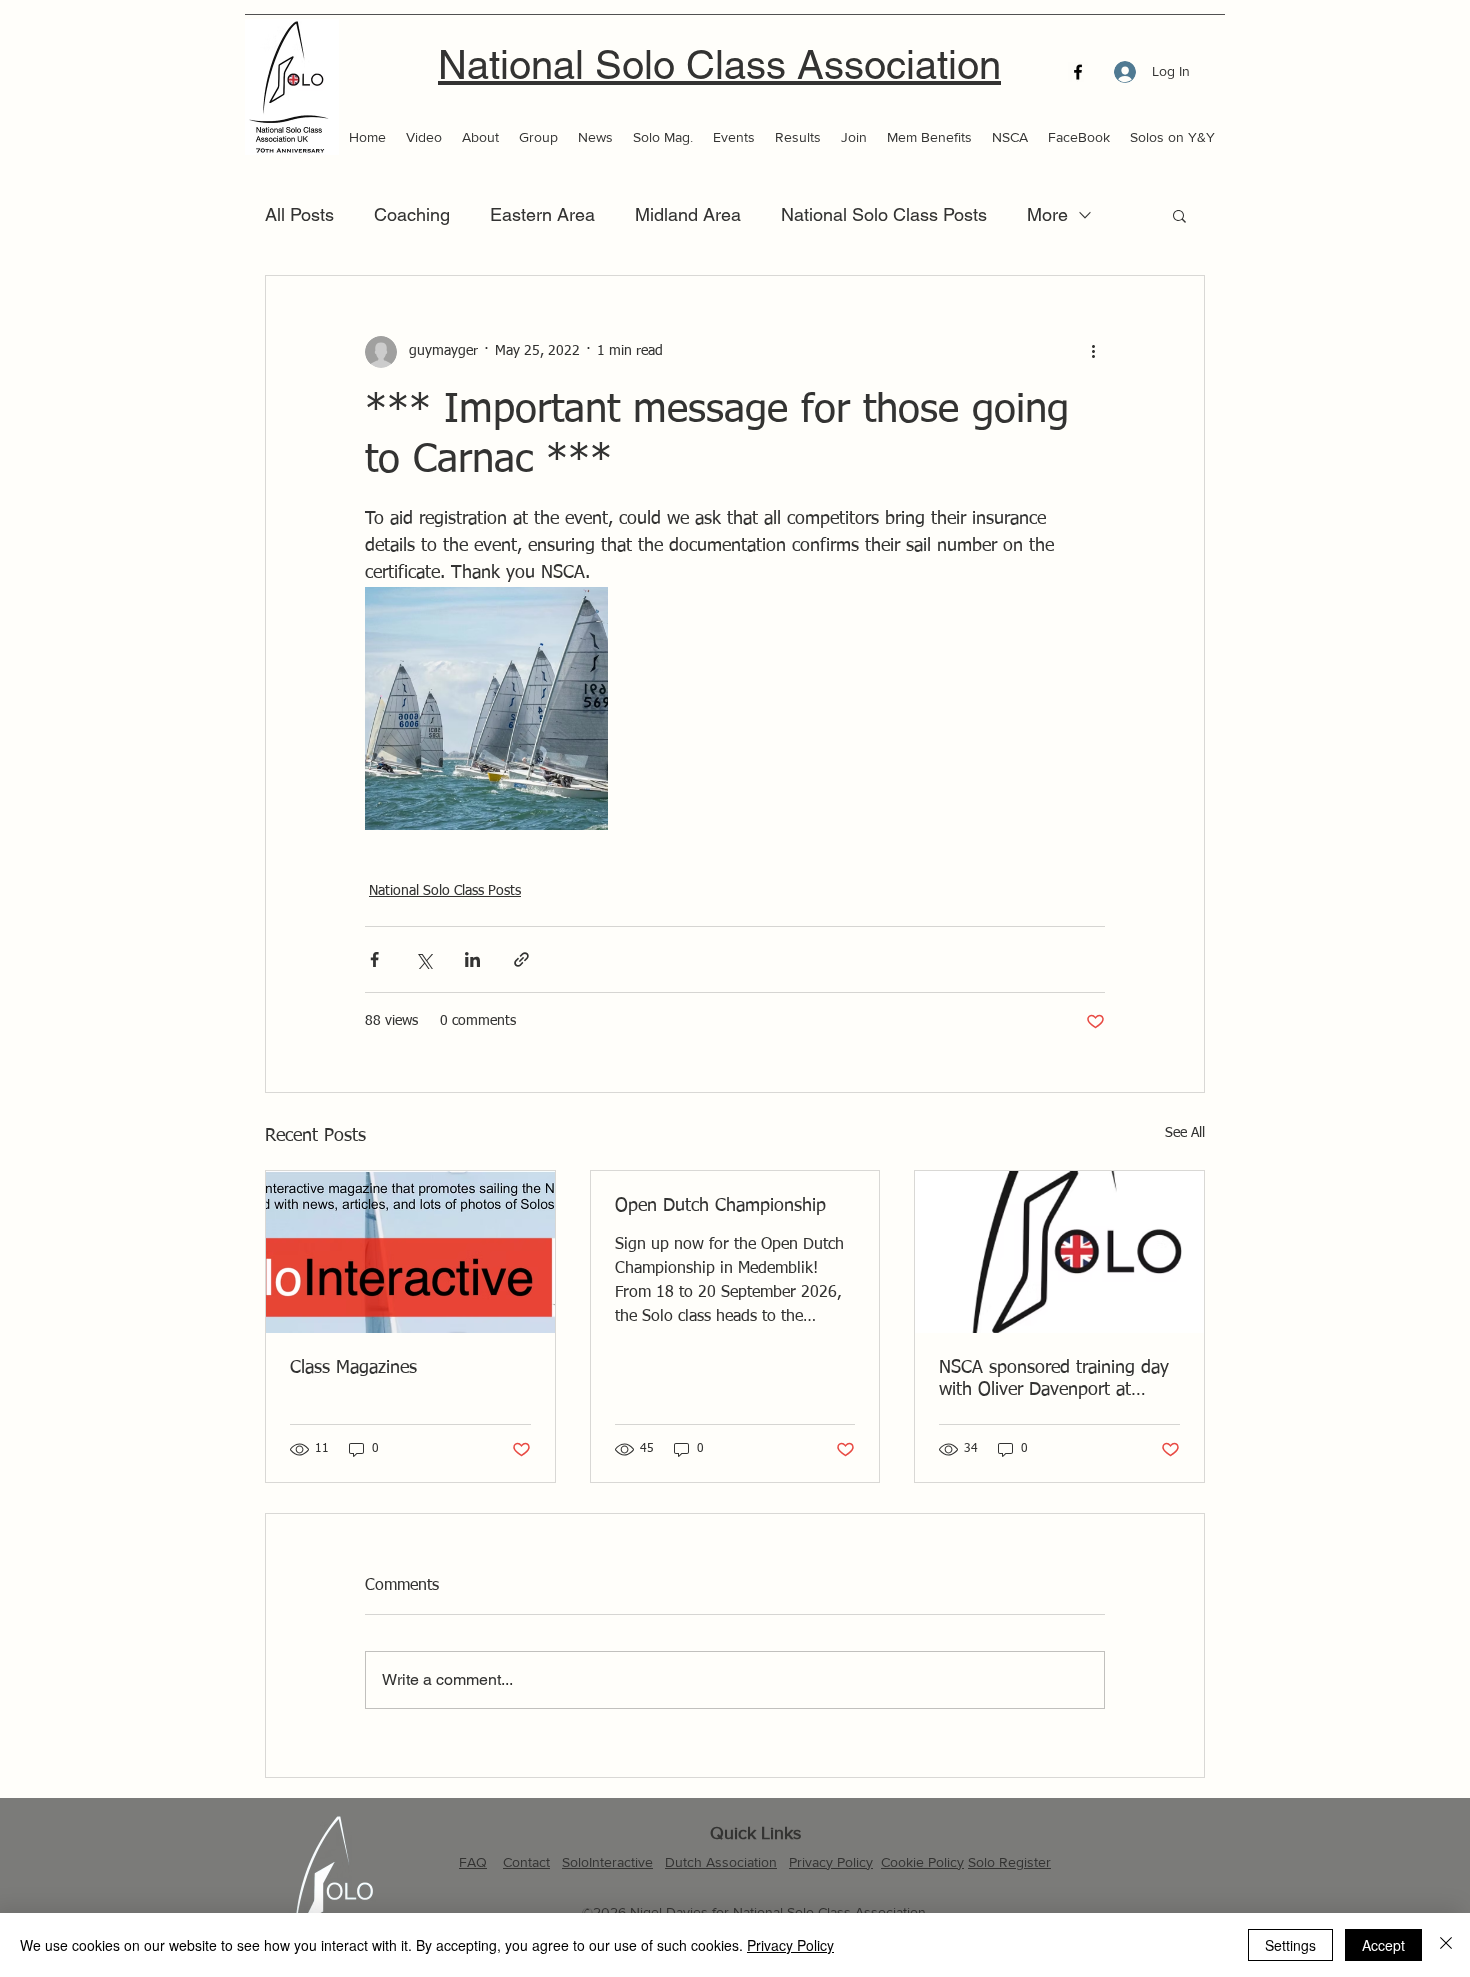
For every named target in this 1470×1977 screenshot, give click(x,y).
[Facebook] (1078, 72)
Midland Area (688, 214)
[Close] (1446, 1945)
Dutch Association (721, 1862)
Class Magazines (353, 1368)
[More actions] (1093, 352)
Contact (526, 1862)
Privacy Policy (831, 1862)
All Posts (299, 214)
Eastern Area (542, 214)
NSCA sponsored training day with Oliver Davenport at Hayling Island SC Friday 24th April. (1056, 1380)
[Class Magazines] (410, 1252)
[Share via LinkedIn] (472, 959)
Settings (1290, 1945)
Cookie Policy (922, 1862)
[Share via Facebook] (374, 959)
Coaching (412, 214)
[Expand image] (486, 708)
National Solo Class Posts (884, 214)
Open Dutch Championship (720, 1206)
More (1047, 214)
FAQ (473, 1862)
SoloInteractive (607, 1862)
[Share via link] (521, 959)
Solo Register (1009, 1862)
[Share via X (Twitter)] (423, 959)
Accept (1383, 1945)
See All (1185, 1133)
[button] (1179, 215)
